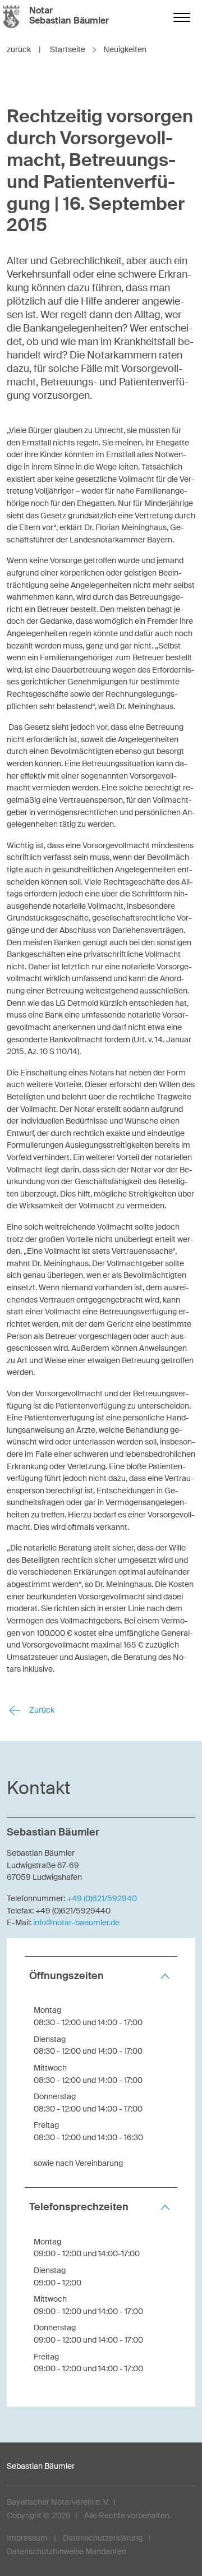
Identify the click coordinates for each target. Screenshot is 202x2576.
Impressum (27, 2538)
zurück (24, 49)
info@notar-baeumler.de (76, 1922)
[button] (101, 1976)
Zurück (41, 1710)
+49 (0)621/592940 (102, 1898)
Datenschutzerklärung (103, 2538)
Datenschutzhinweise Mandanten (66, 2551)
